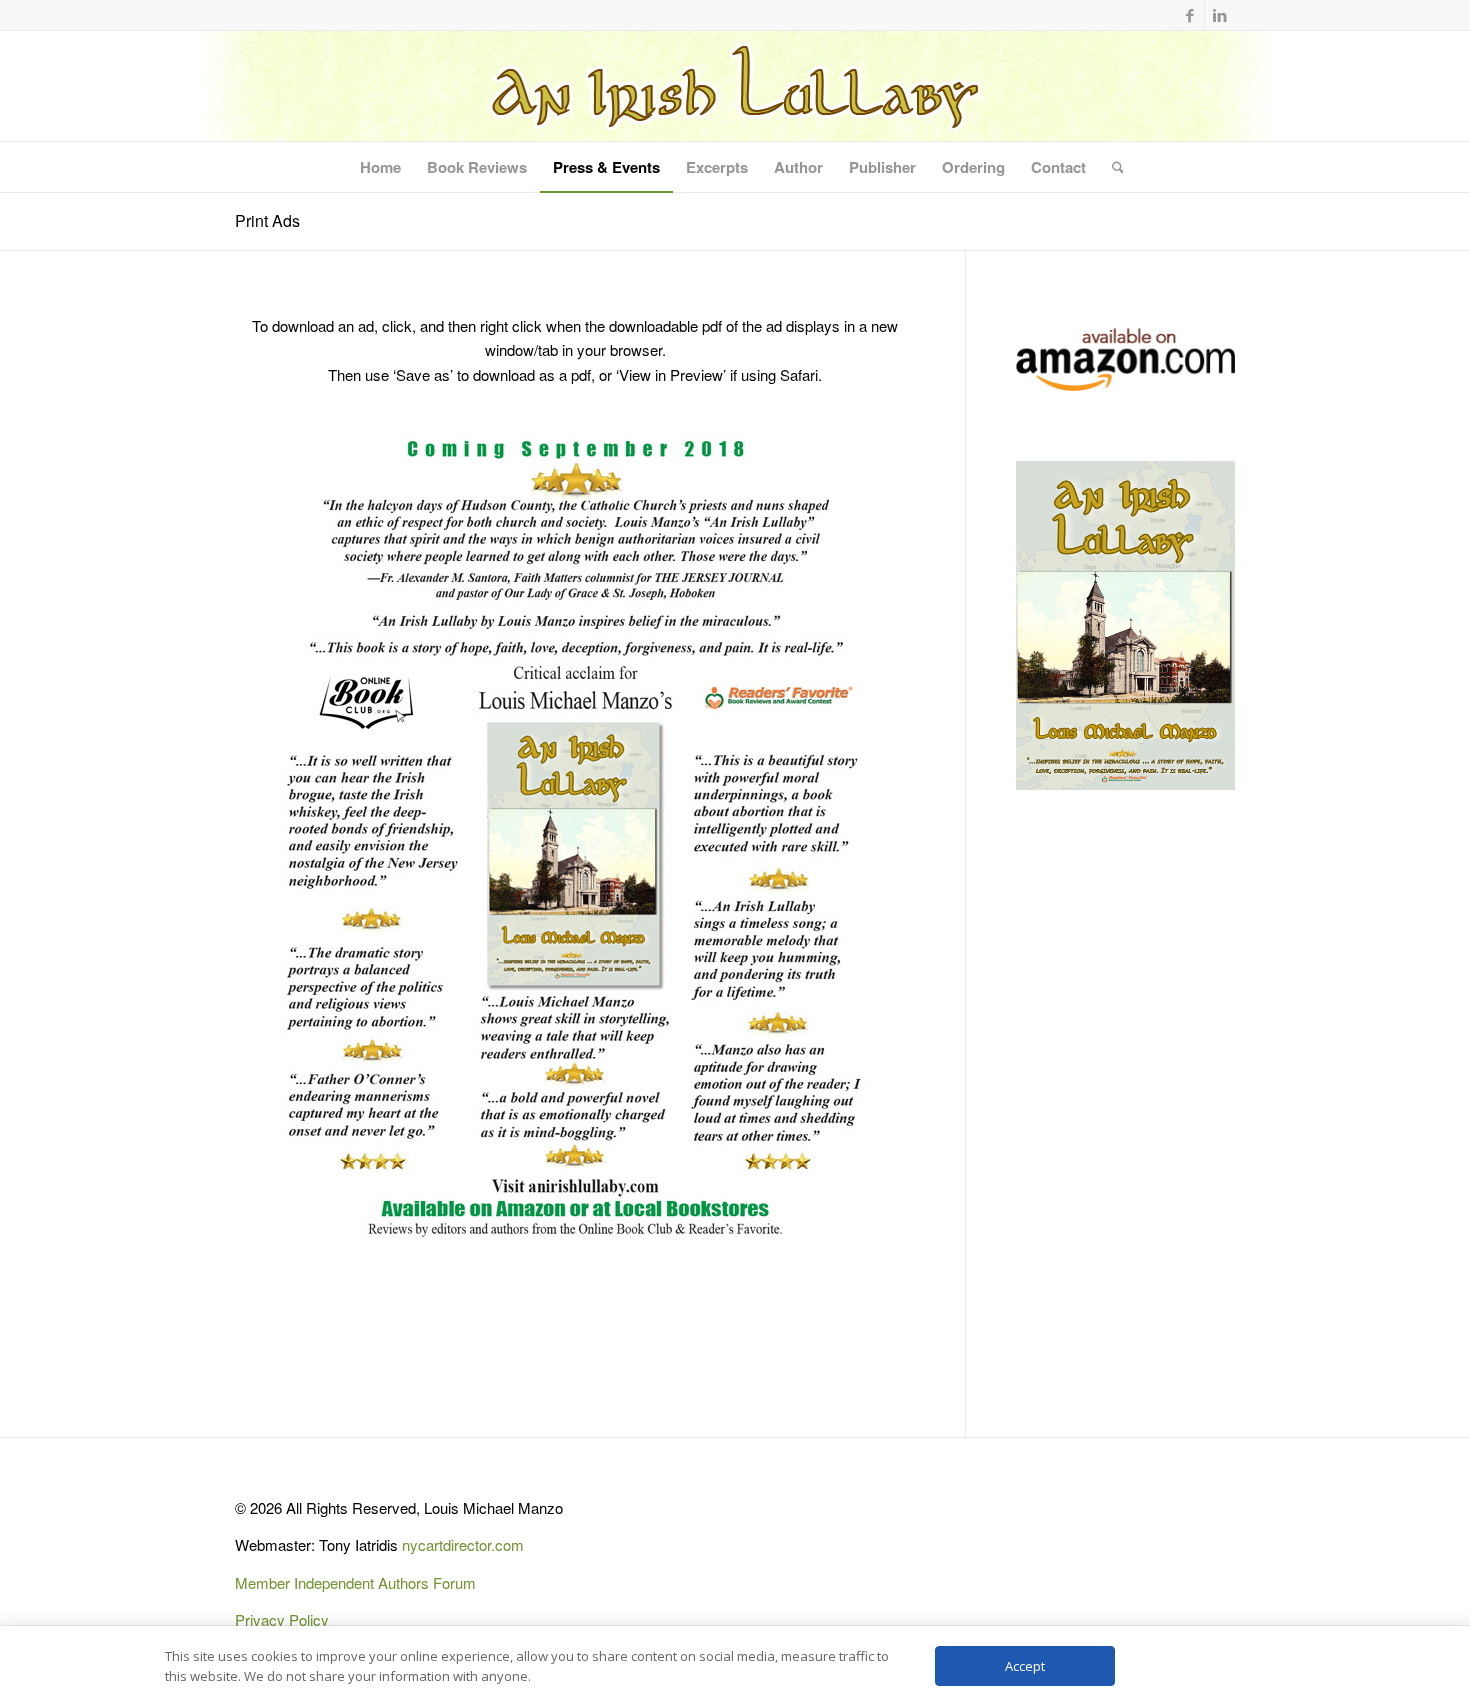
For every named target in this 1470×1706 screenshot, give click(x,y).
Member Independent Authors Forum (355, 1582)
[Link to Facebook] (1189, 15)
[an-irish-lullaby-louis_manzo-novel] (735, 86)
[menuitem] (380, 167)
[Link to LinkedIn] (1220, 15)
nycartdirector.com (463, 1544)
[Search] (1111, 167)
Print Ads (267, 220)
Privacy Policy (282, 1619)
